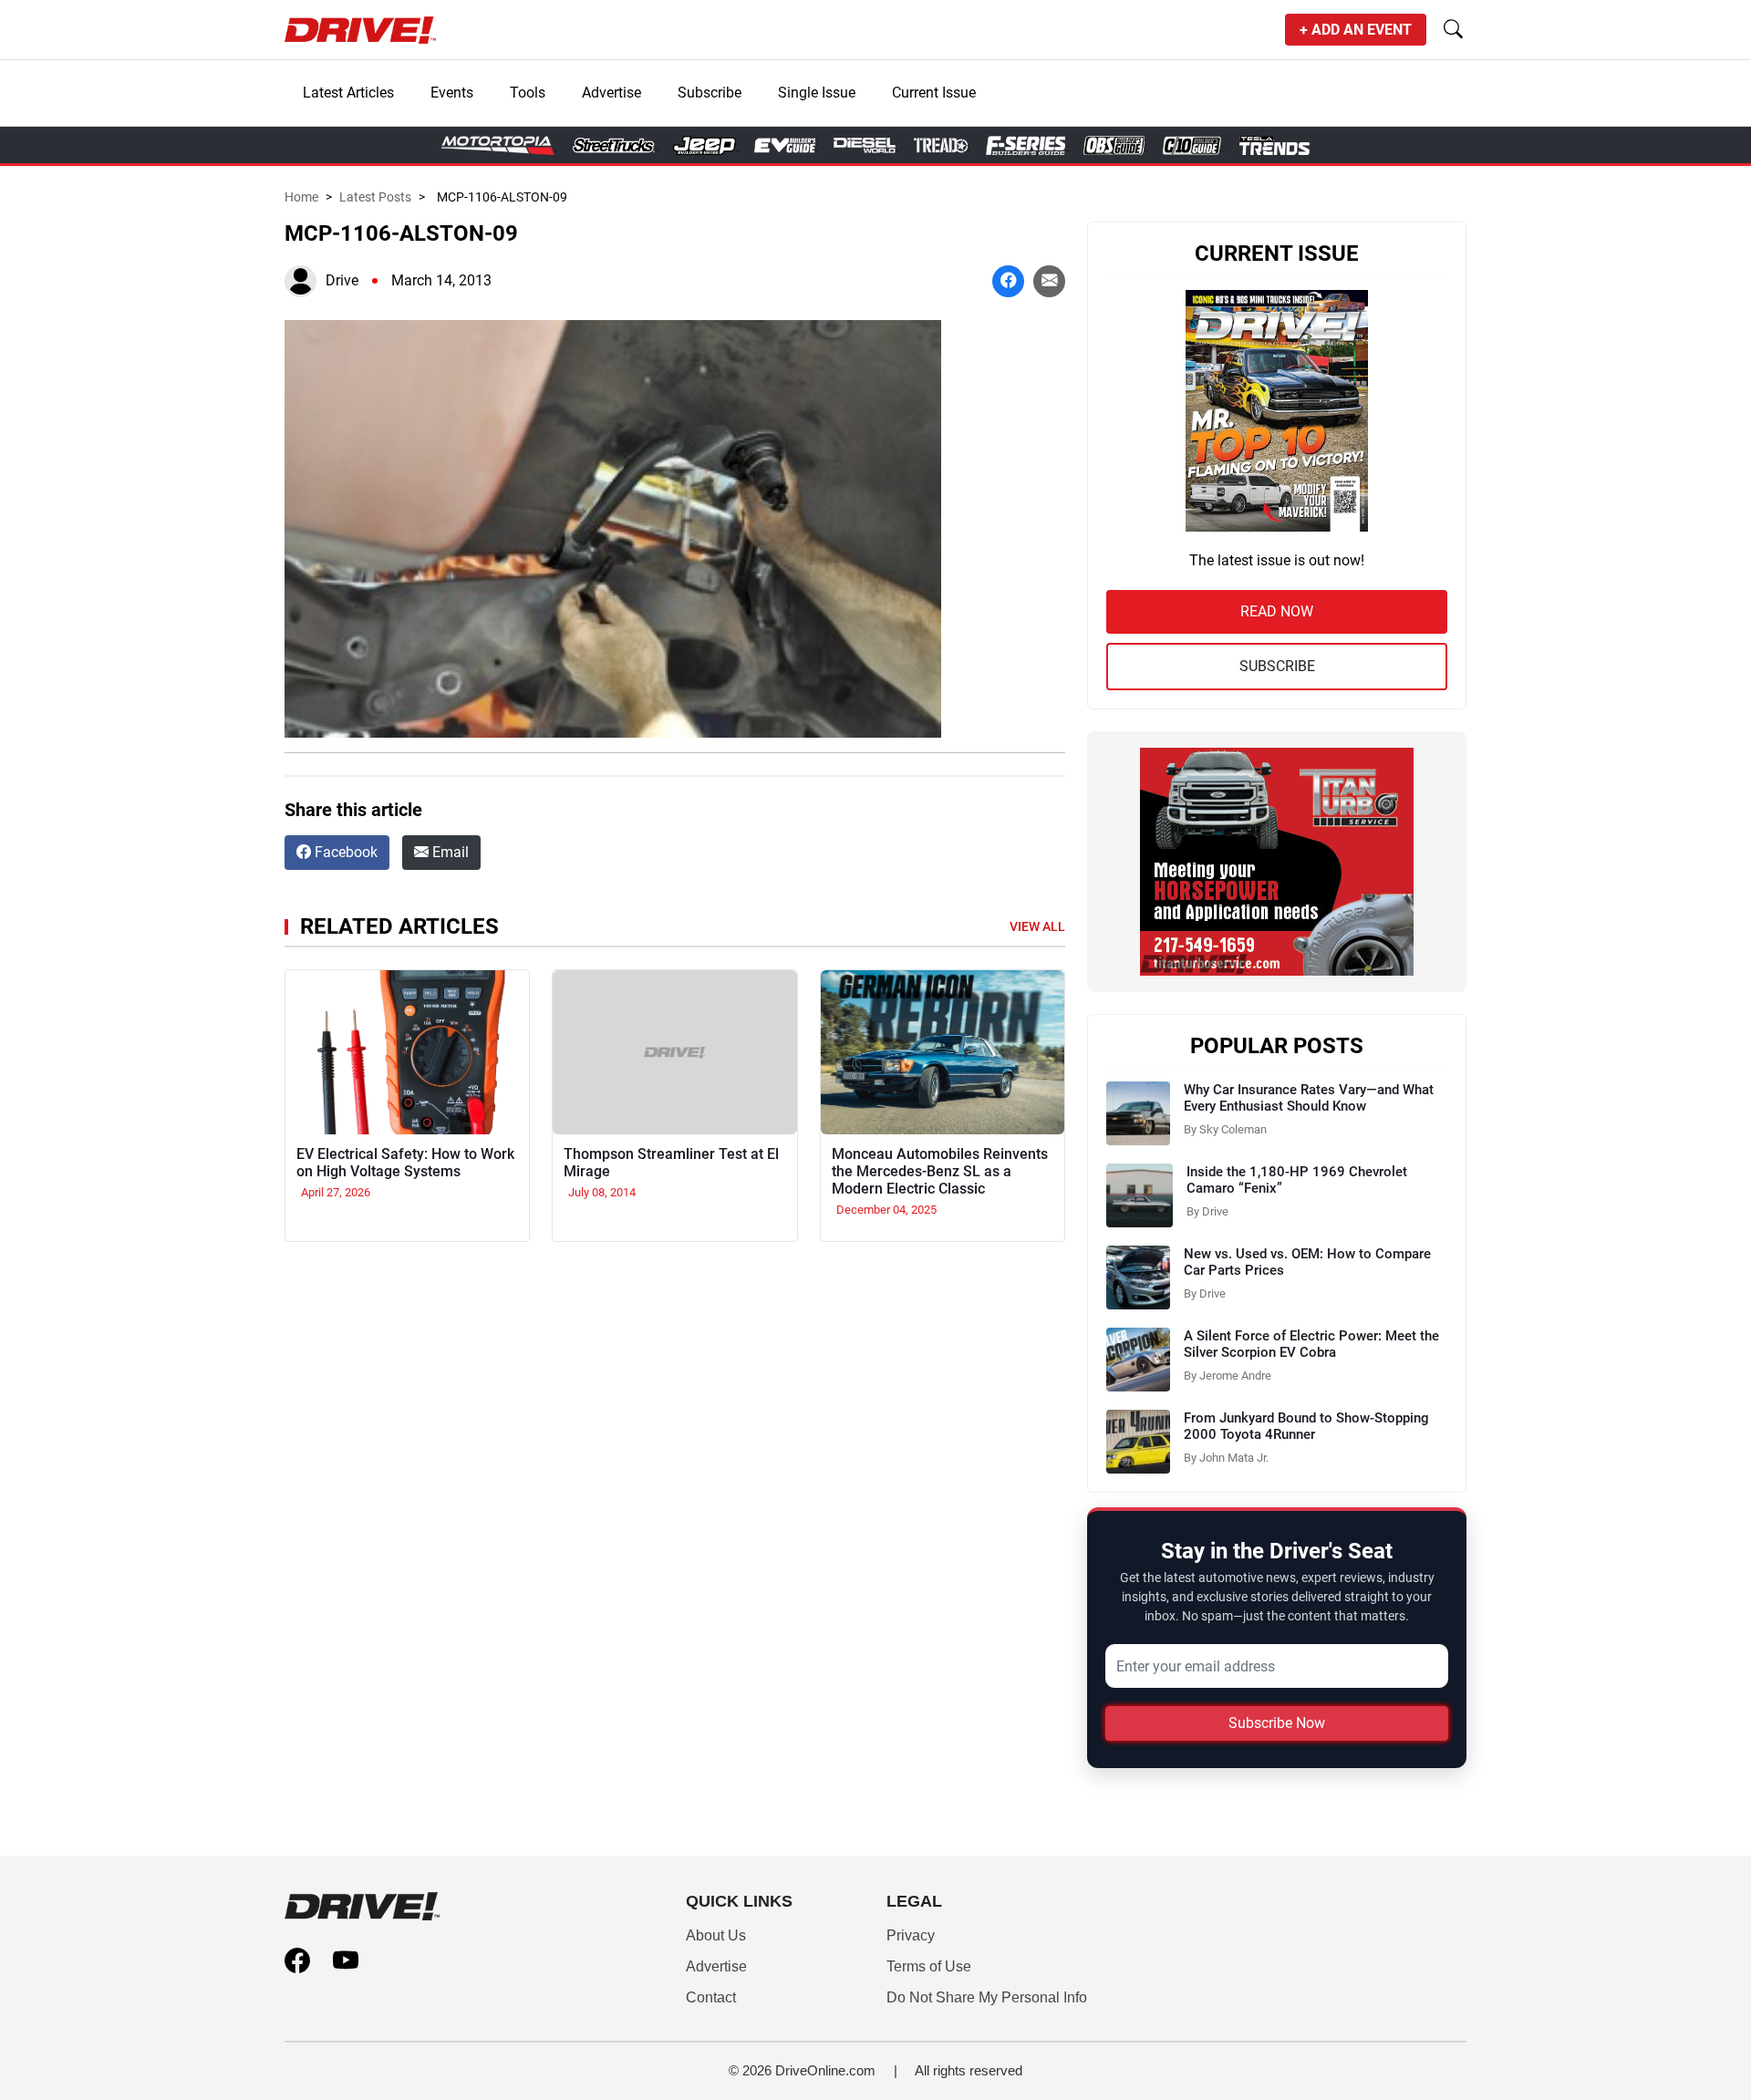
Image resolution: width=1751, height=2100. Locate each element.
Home (301, 197)
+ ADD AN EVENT (1356, 30)
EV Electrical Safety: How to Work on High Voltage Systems (405, 1163)
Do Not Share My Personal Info (987, 1997)
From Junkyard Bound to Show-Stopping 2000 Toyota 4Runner (1306, 1426)
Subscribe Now (1277, 1723)
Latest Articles (348, 93)
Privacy (911, 1935)
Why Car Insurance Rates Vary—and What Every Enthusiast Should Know (1309, 1098)
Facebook (344, 852)
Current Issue (934, 93)
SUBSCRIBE (1277, 666)
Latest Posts (375, 197)
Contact (711, 1997)
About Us (716, 1935)
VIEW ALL (1037, 926)
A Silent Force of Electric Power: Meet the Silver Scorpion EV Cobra (1311, 1344)
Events (452, 93)
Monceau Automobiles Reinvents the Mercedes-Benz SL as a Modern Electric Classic (940, 1171)
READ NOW (1277, 611)
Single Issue (817, 93)
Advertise (611, 93)
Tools (528, 93)
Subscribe (710, 93)
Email (449, 852)
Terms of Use (929, 1966)
